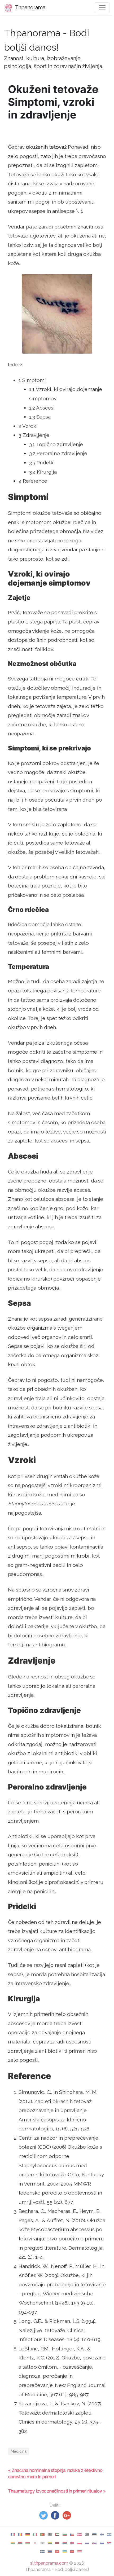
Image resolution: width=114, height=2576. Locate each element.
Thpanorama (29, 7)
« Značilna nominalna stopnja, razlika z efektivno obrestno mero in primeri (55, 2474)
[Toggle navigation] (102, 8)
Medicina (19, 2451)
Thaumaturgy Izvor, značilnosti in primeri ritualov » (57, 2491)
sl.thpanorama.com (49, 2563)
